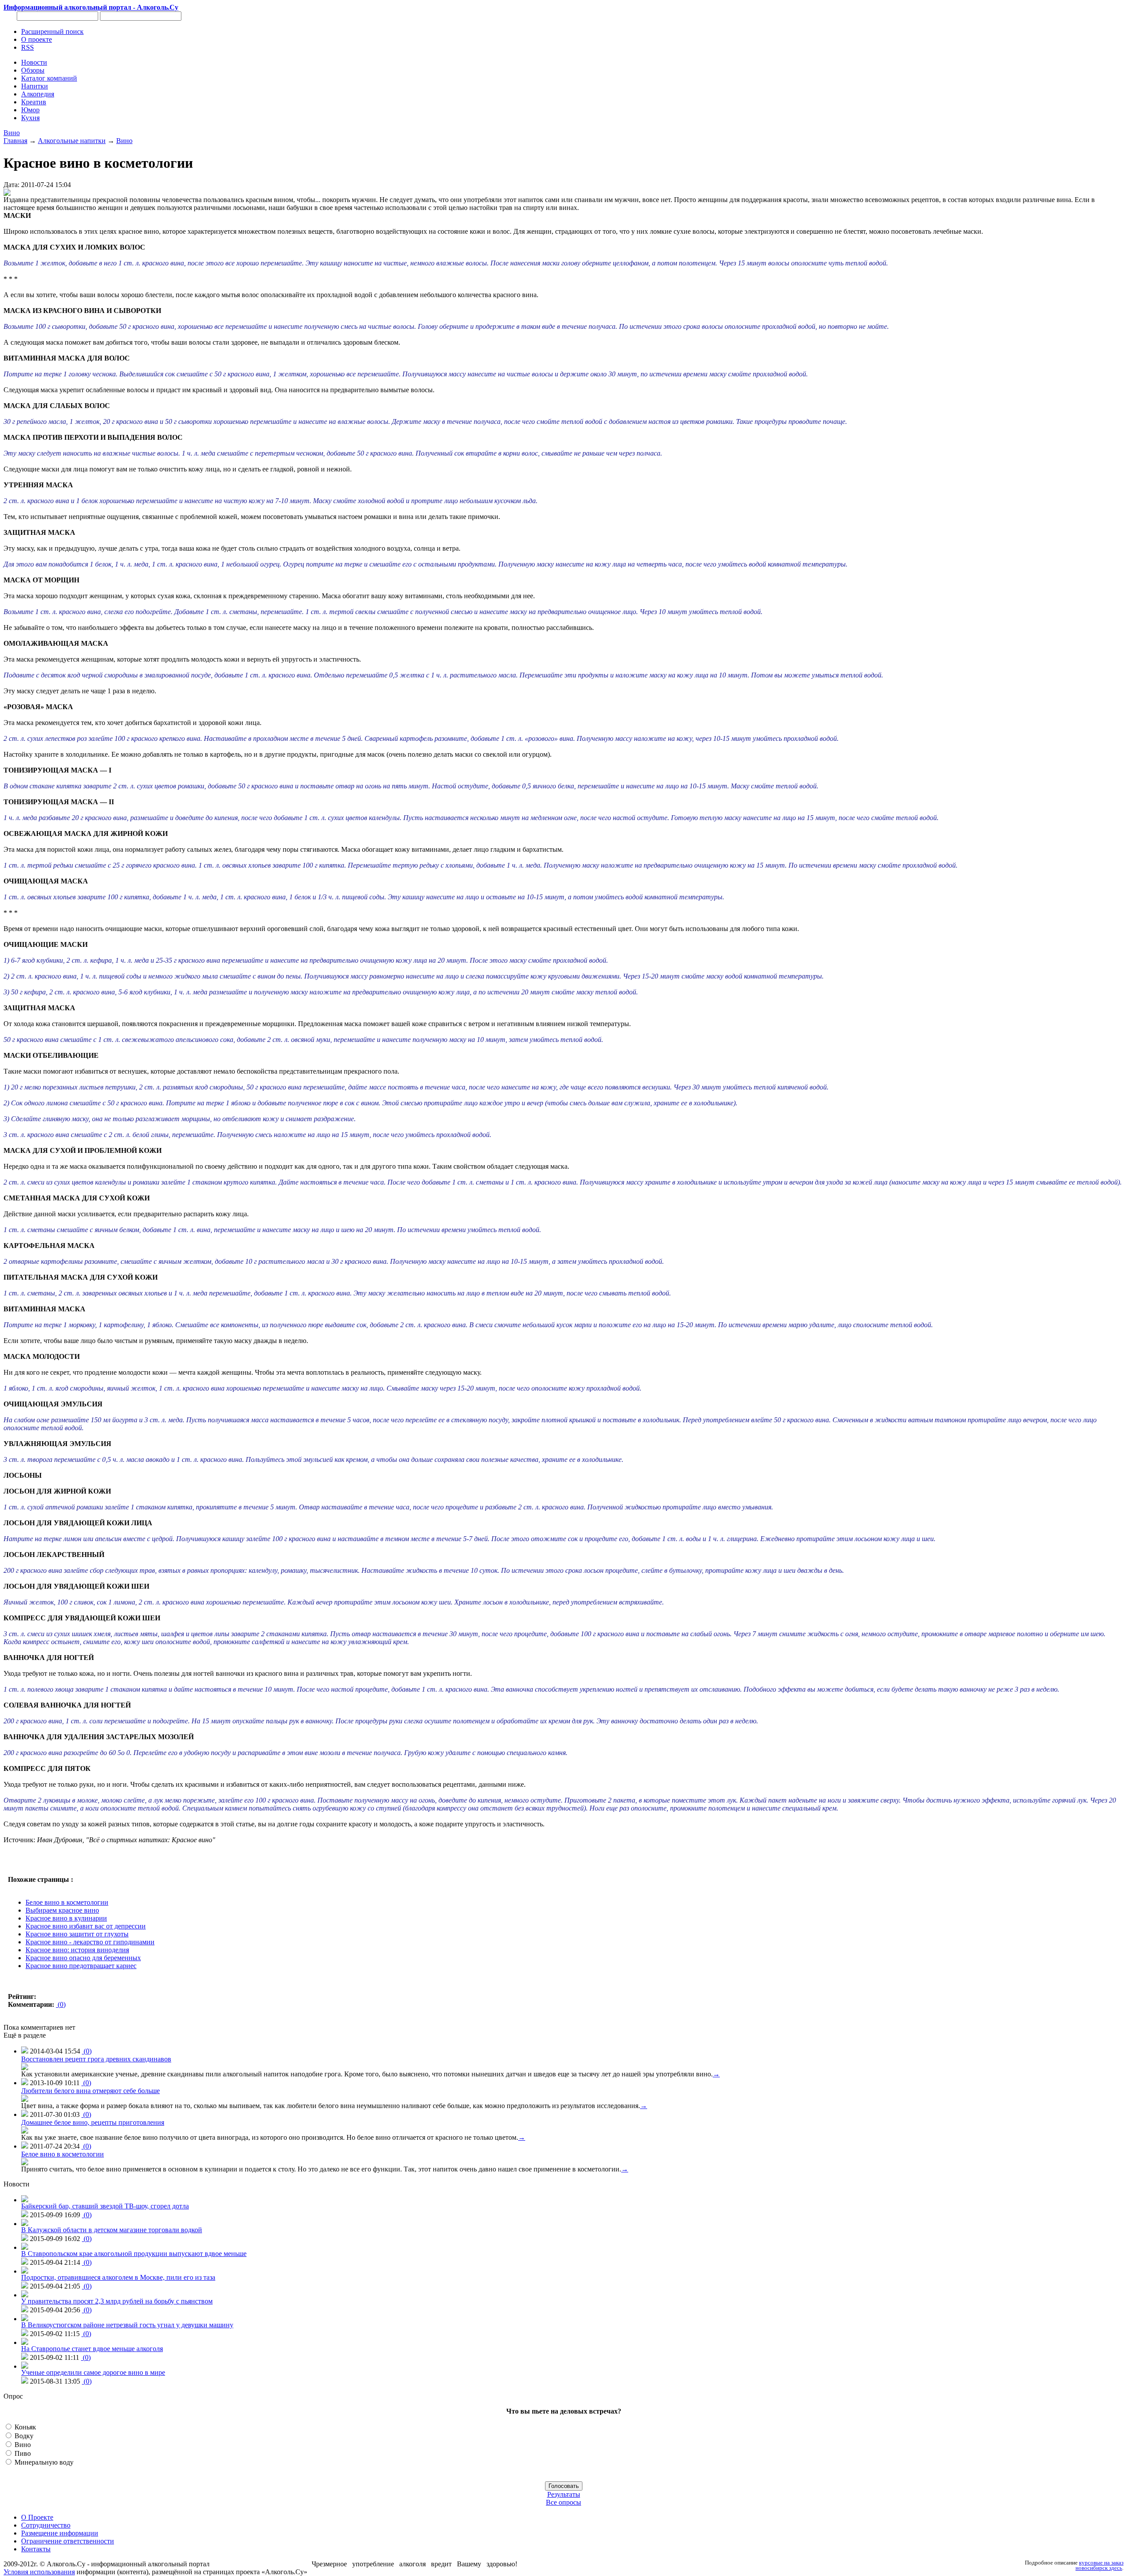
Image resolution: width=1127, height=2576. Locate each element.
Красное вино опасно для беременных (83, 1958)
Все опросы (563, 2502)
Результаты (564, 2494)
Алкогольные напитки (72, 141)
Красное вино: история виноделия (77, 1950)
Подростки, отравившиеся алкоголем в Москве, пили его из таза (118, 2277)
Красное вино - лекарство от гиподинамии (90, 1942)
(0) (61, 2004)
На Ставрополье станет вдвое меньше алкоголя (92, 2349)
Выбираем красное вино (62, 1910)
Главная (15, 141)
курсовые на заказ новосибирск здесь (1099, 2565)
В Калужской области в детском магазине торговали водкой (112, 2230)
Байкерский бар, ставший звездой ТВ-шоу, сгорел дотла (105, 2206)
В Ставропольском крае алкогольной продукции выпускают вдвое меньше (134, 2254)
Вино (12, 133)
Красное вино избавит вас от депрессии (86, 1926)
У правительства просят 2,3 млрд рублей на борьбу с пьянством (117, 2301)
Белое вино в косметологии (67, 1902)
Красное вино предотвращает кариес (81, 1966)
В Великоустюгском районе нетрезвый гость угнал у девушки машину (127, 2325)
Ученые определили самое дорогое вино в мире (93, 2372)
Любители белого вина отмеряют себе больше (90, 2091)
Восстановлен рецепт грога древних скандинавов (96, 2059)
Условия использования (39, 2572)
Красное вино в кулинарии (66, 1918)
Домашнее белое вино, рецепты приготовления (93, 2122)
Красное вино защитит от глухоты (77, 1934)
